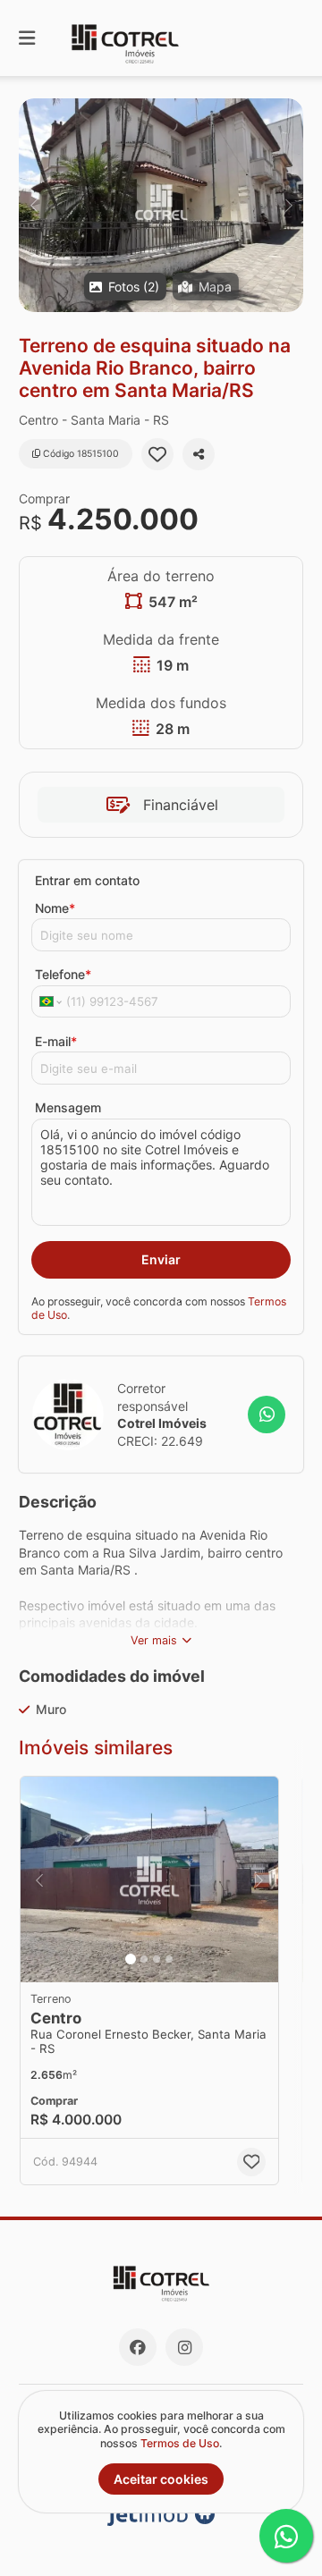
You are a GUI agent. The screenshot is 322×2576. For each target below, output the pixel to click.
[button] (161, 205)
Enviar (161, 1259)
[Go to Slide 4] (169, 1959)
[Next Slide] (288, 205)
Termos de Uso (180, 2443)
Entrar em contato (87, 880)
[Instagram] (184, 2347)
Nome (55, 908)
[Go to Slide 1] (131, 1959)
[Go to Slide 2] (144, 1959)
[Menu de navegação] (27, 38)
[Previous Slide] (34, 205)
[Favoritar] (157, 454)
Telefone (63, 974)
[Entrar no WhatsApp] (267, 1415)
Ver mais (154, 1640)
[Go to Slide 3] (157, 1959)
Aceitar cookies (161, 2479)
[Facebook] (138, 2347)
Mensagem (68, 1107)
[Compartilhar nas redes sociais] (199, 454)
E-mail (56, 1041)
